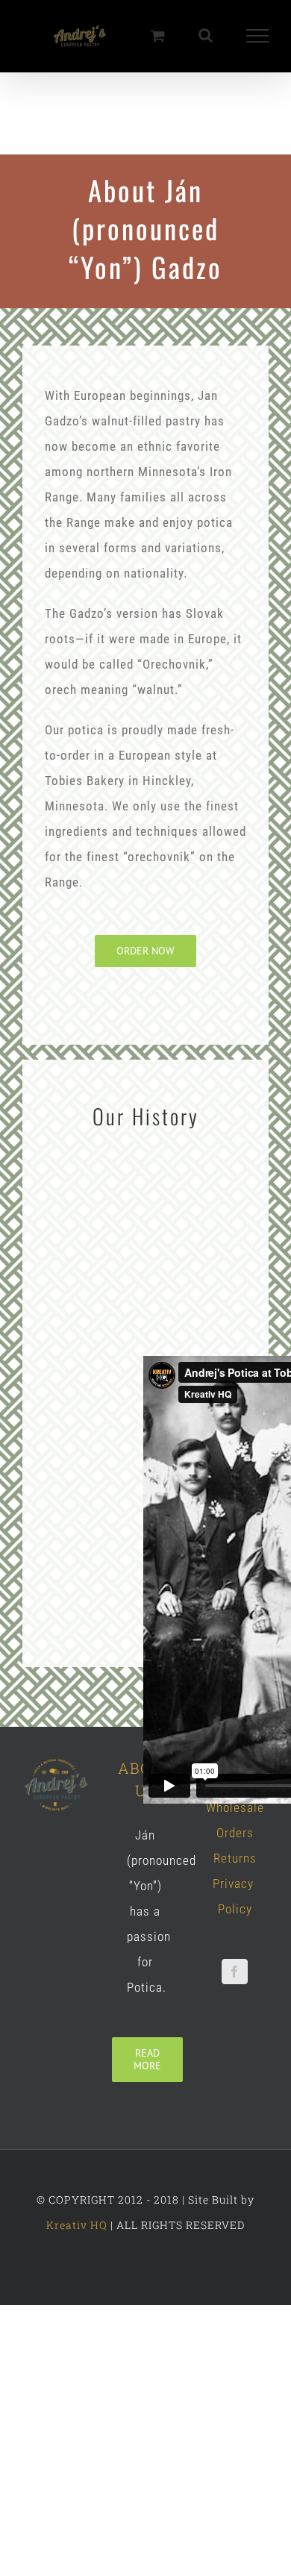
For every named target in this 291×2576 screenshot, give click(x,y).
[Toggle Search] (206, 36)
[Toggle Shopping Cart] (158, 36)
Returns (235, 1860)
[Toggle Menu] (258, 37)
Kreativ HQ (77, 2226)
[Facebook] (235, 1973)
